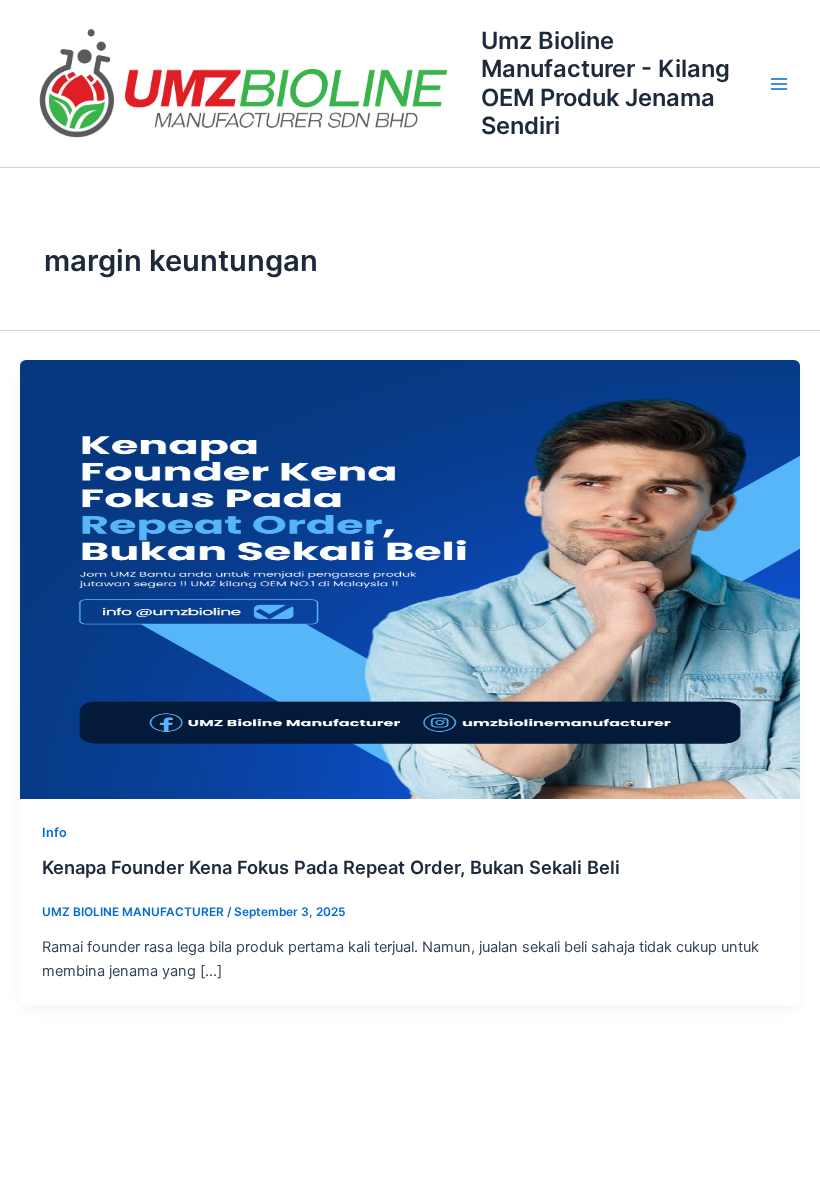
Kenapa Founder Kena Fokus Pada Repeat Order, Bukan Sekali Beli (331, 867)
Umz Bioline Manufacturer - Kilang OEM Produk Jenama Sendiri (605, 83)
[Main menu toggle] (779, 84)
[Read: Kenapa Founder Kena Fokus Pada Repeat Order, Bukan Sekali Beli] (410, 578)
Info (54, 832)
